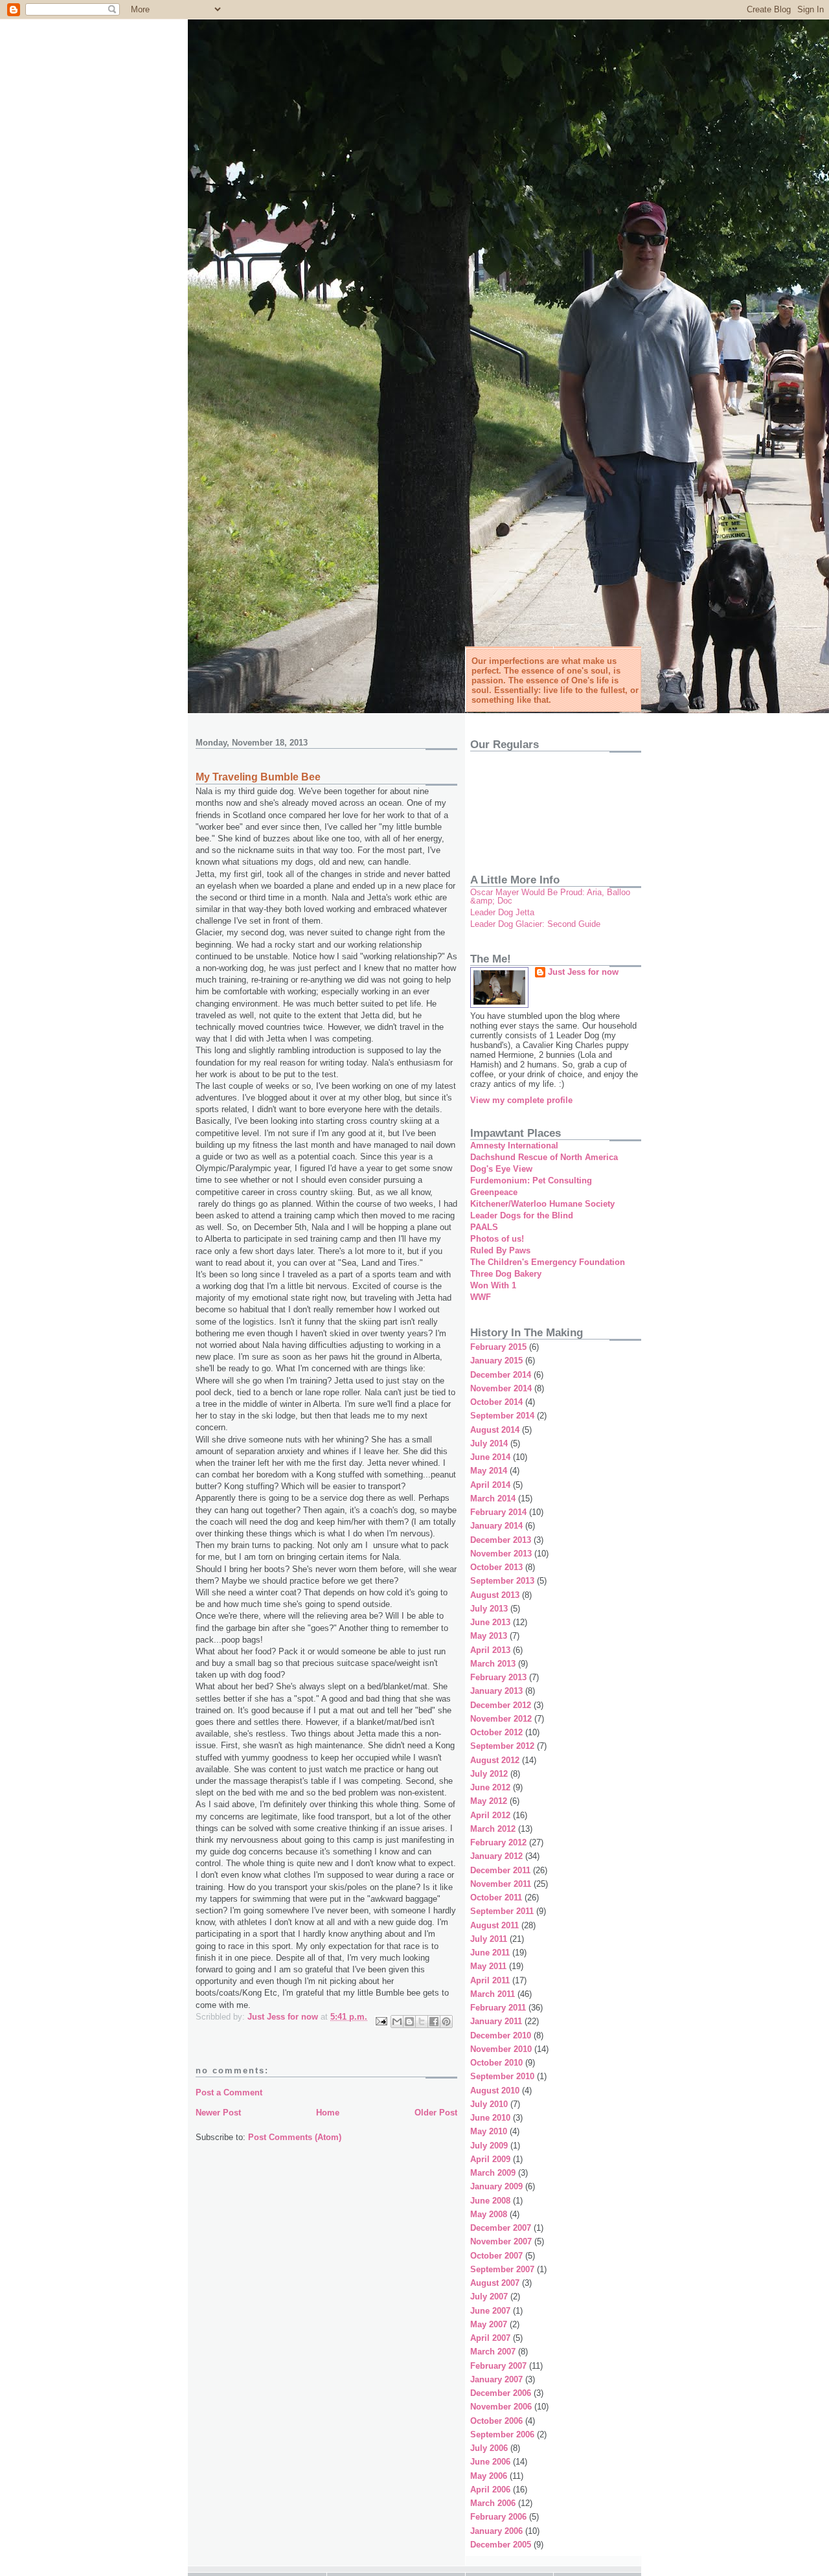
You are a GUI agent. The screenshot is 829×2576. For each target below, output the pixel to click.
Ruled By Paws (500, 1250)
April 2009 (490, 2159)
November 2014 (501, 1388)
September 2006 (502, 2434)
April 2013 (490, 1650)
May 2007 (489, 2324)
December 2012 (501, 1705)
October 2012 (496, 1732)
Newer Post (218, 2113)
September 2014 (502, 1416)
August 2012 (495, 1760)
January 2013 (496, 1691)
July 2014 (489, 1443)
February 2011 (498, 2008)
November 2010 (501, 2049)
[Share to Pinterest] (446, 2022)
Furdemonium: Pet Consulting (531, 1180)
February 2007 (498, 2366)
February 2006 (498, 2517)
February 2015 (498, 1347)
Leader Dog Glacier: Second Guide (535, 924)
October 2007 (496, 2256)
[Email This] (397, 2022)
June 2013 (490, 1622)
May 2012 (489, 1801)
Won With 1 (493, 1285)
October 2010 (496, 2063)
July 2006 (489, 2448)
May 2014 (489, 1471)
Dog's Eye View (501, 1169)
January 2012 (496, 1856)
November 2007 (501, 2241)
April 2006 (490, 2490)
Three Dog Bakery (506, 1274)
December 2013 (501, 1540)
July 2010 (489, 2104)
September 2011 (502, 1911)
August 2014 (495, 1430)
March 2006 (493, 2503)
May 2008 (489, 2214)
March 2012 (493, 1829)
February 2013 (498, 1677)
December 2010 (501, 2035)
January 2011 (496, 2021)
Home (328, 2113)
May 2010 (489, 2131)
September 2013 (502, 1581)
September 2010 (502, 2076)
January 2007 (496, 2379)
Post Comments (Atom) (295, 2137)
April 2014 (490, 1485)
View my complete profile (521, 1100)
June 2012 (490, 1787)
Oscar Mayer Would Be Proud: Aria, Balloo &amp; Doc (550, 896)
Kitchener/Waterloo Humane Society (542, 1204)
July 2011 (489, 1939)
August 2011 (494, 1925)
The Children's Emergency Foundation (548, 1262)
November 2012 (501, 1719)
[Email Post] (380, 2021)
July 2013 (489, 1609)
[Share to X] (422, 2022)
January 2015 (496, 1361)
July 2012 (489, 1774)
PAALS (484, 1227)
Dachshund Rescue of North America (544, 1157)
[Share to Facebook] (434, 2022)
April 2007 (490, 2338)
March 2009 (493, 2173)
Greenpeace (494, 1192)
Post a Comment (229, 2092)
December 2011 (500, 1870)
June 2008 (490, 2201)
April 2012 (490, 1815)
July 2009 (489, 2146)
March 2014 (493, 1499)
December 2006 (501, 2393)
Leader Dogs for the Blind (522, 1215)
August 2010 (495, 2091)
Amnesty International (514, 1146)
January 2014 (496, 1526)
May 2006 (489, 2476)
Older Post (436, 2113)
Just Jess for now (583, 972)
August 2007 (495, 2283)
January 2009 (496, 2186)
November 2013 (501, 1554)
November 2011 (501, 1884)
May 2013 (489, 1636)
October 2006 (496, 2421)
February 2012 (498, 1842)
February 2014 (498, 1512)
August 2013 (495, 1595)
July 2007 (489, 2297)
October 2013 (496, 1567)
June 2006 (490, 2462)
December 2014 (501, 1375)
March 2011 (493, 1994)
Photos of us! (497, 1239)
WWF (481, 1297)
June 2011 (490, 1953)
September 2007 (502, 2269)
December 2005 (501, 2545)
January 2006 (496, 2531)
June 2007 (490, 2311)
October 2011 (496, 1898)
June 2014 (490, 1457)
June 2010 (490, 2118)
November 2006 (501, 2407)
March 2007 (493, 2352)
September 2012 (502, 1746)
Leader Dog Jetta (502, 912)
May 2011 (488, 1966)
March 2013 (493, 1664)
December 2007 (501, 2228)
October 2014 (496, 1402)
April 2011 (490, 1980)
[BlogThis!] (409, 2022)
